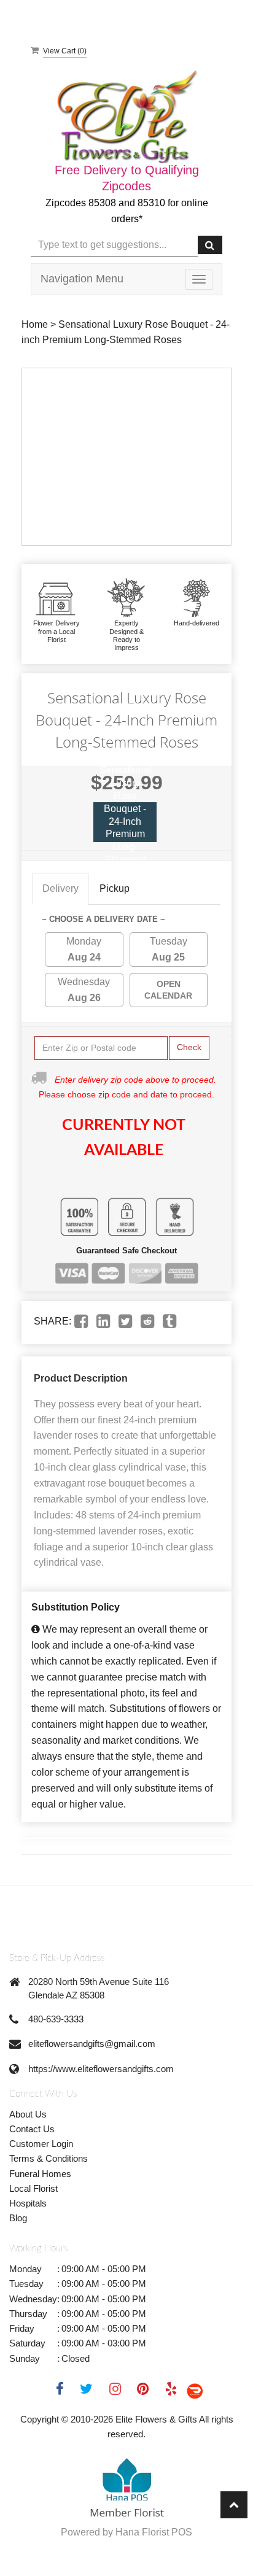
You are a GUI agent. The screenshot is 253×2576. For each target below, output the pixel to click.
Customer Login (41, 2144)
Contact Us (32, 2129)
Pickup (115, 888)
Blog (18, 2218)
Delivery (60, 888)
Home (35, 324)
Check (189, 1047)
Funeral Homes (40, 2174)
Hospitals (28, 2203)
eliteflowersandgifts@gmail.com (92, 2044)
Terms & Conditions (49, 2158)
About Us (28, 2114)
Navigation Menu (82, 279)
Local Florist (33, 2188)
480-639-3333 (56, 2019)
